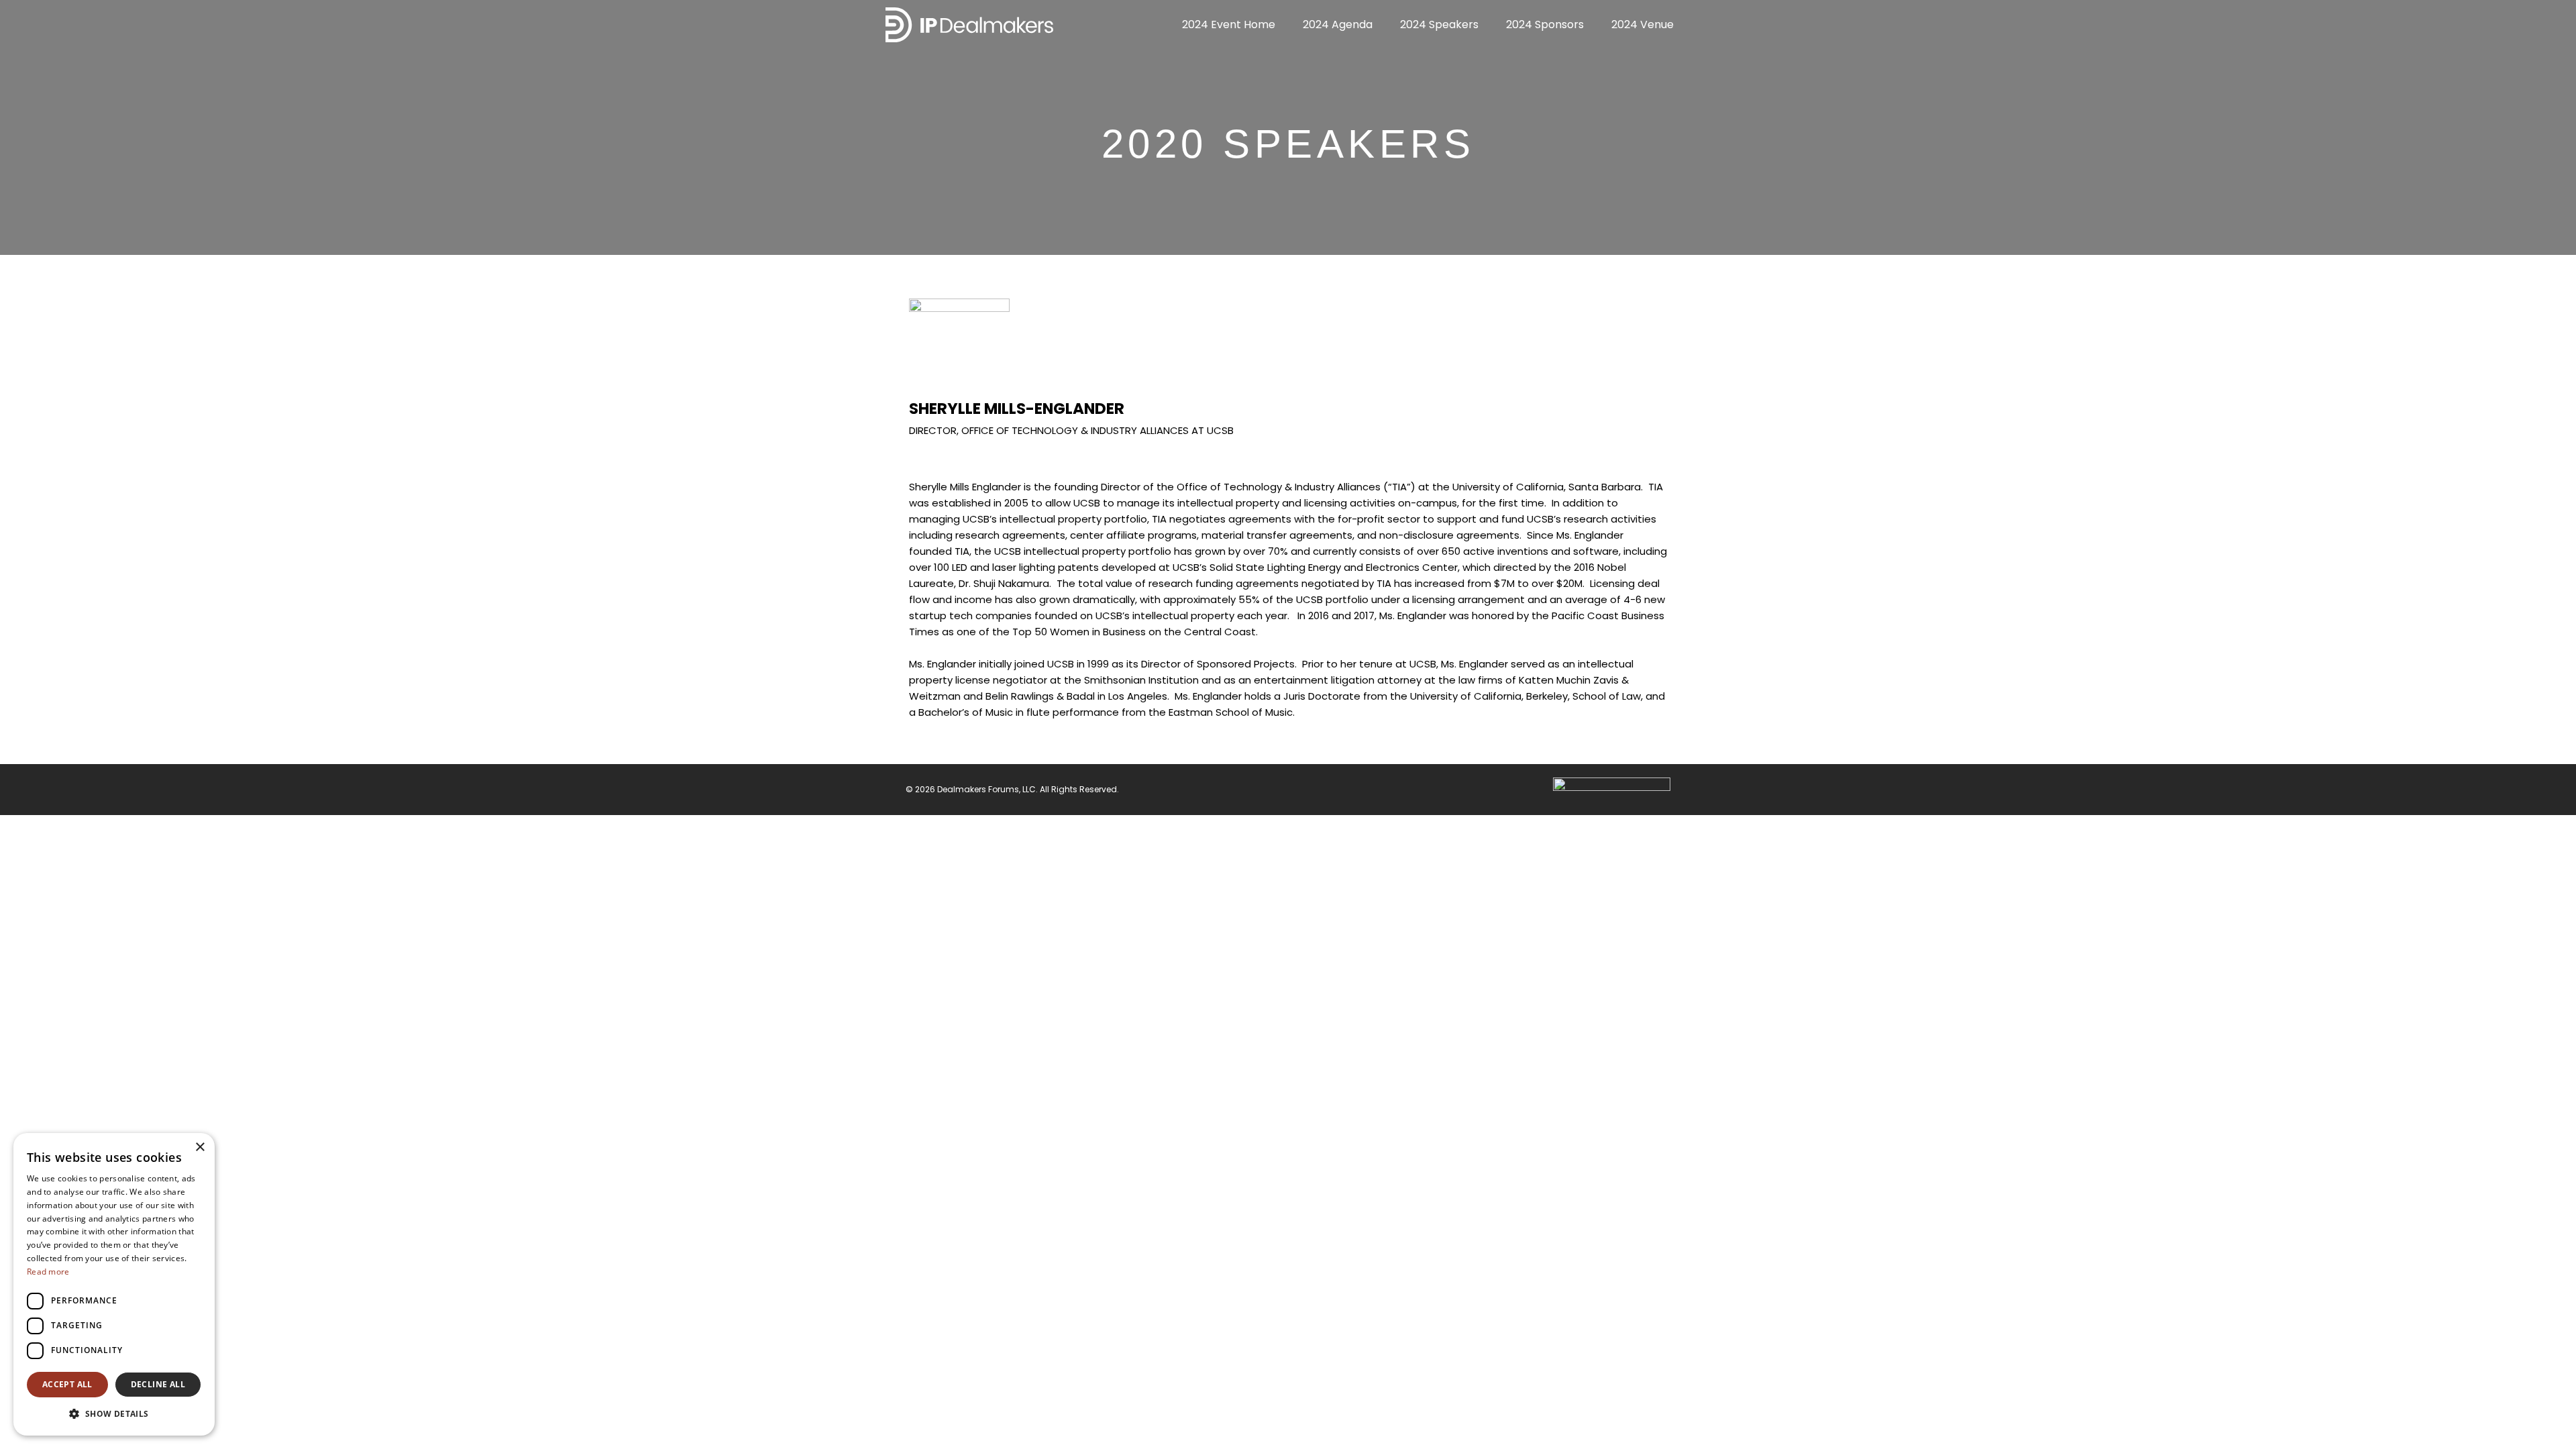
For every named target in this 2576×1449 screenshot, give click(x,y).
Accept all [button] (67, 1384)
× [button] (200, 1147)
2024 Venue (1643, 24)
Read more (48, 1272)
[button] (114, 1414)
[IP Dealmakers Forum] (969, 24)
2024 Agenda (1338, 24)
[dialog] (114, 1284)
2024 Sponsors (1545, 24)
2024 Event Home (1229, 24)
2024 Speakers (1439, 24)
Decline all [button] (158, 1384)
